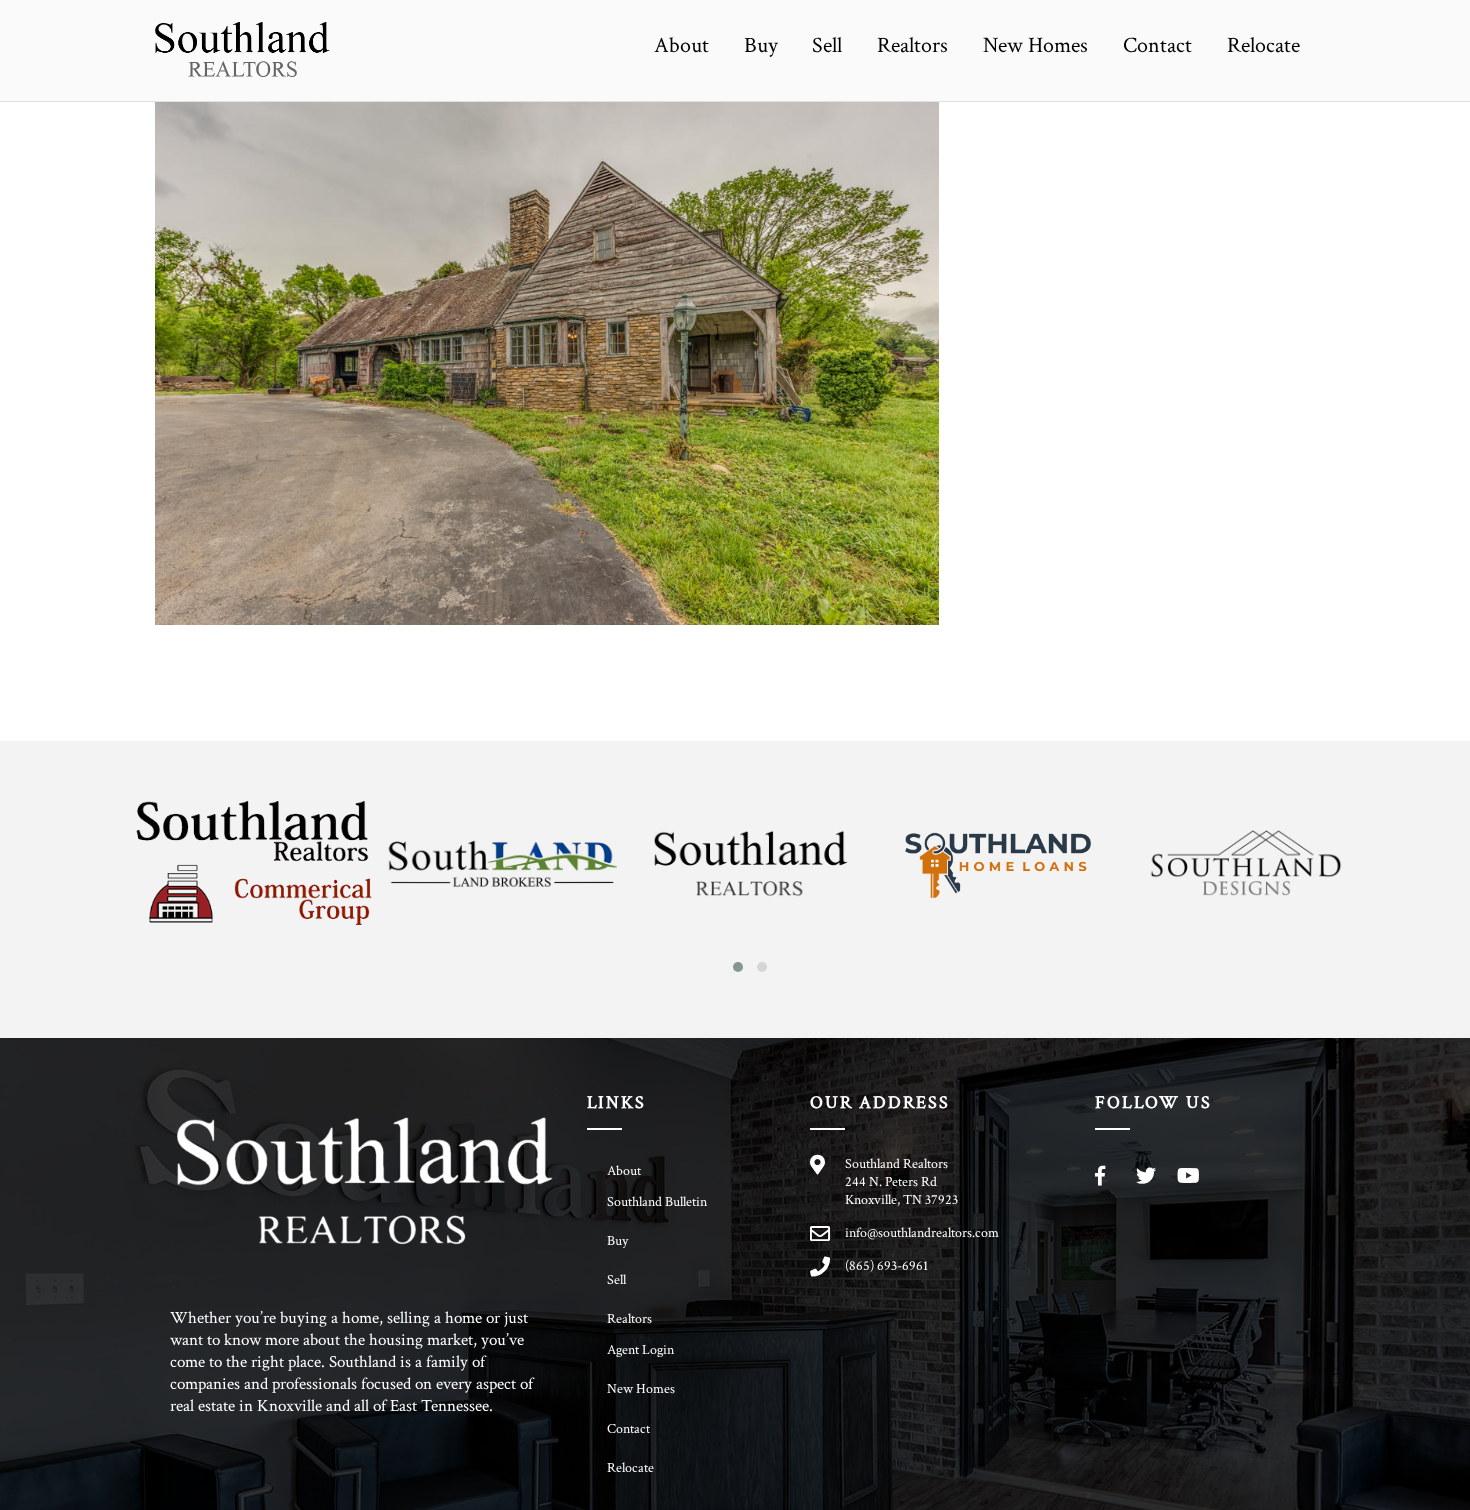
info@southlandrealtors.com (922, 1233)
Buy (761, 45)
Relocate (1263, 45)
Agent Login (640, 1350)
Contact (1157, 45)
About (681, 45)
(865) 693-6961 (886, 1266)
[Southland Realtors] (242, 67)
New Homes (1035, 45)
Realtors (912, 45)
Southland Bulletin (657, 1202)
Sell (827, 45)
